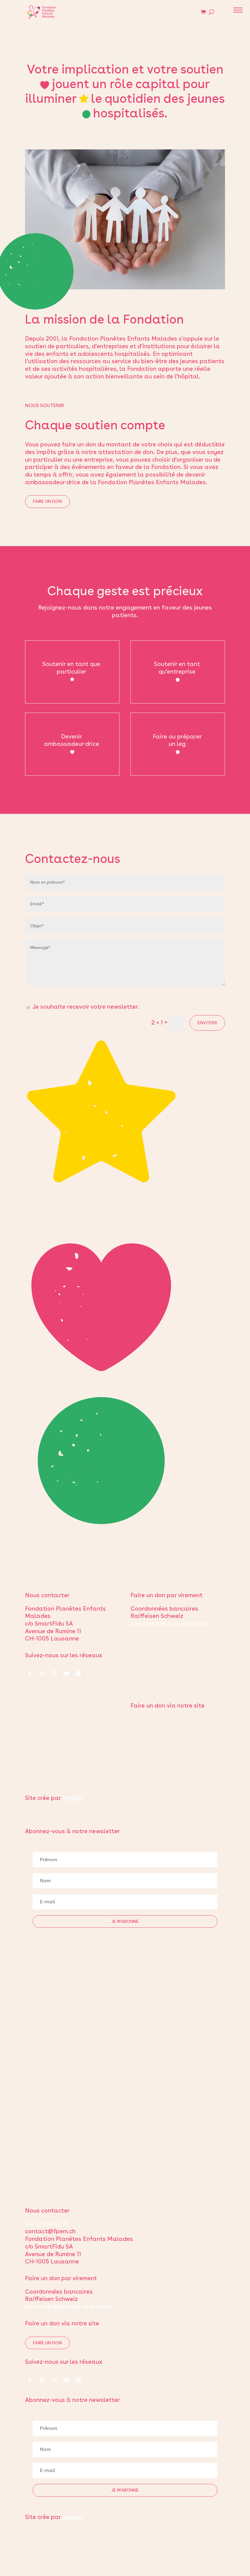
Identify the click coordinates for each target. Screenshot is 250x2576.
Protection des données (58, 1814)
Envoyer (207, 1023)
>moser (72, 1798)
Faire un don (47, 501)
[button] (238, 11)
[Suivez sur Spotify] (79, 1673)
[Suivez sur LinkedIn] (42, 1673)
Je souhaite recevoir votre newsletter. (86, 1007)
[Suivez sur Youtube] (66, 1673)
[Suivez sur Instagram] (54, 1673)
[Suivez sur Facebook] (30, 1673)
